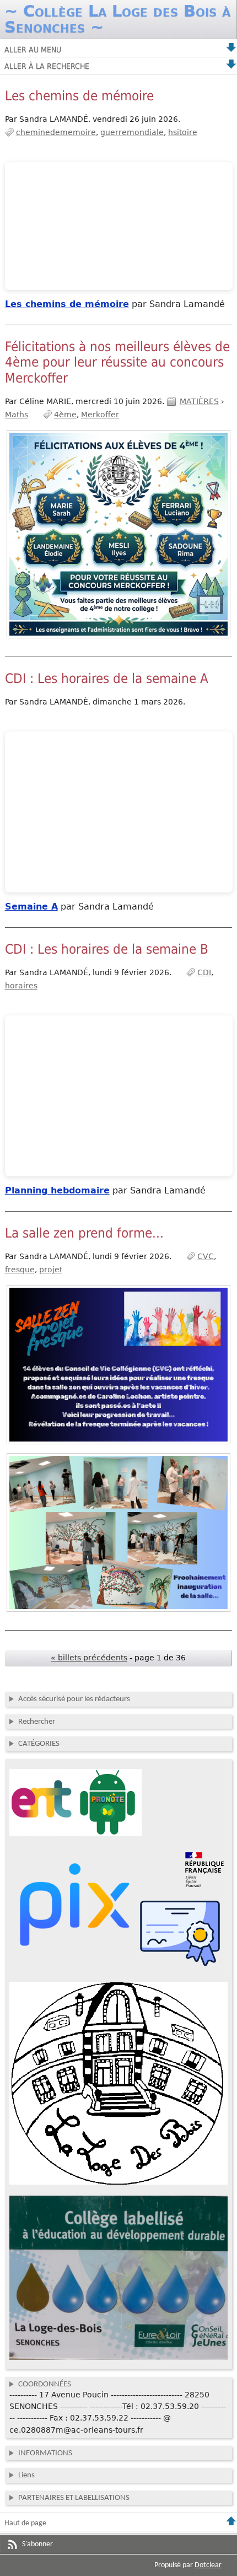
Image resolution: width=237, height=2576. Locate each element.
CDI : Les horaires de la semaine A (107, 679)
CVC (206, 1256)
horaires (21, 986)
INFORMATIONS (45, 2453)
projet (51, 1270)
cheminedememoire (56, 132)
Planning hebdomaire (57, 1190)
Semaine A (31, 907)
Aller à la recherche (47, 66)
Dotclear (208, 2565)
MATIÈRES (199, 401)
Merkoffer (100, 415)
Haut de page (25, 2523)
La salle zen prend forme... (84, 1233)
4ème (65, 415)
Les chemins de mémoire (79, 96)
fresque (20, 1270)
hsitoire (183, 132)
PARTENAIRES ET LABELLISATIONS (74, 2498)
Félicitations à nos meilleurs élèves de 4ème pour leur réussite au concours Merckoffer (117, 362)
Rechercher (37, 1722)
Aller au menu (33, 50)
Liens (26, 2475)
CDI (204, 972)
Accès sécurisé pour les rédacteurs (74, 1699)
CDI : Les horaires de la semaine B (107, 949)
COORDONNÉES (45, 2384)
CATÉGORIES (39, 1744)
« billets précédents (89, 1658)
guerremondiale (132, 132)
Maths (17, 415)
